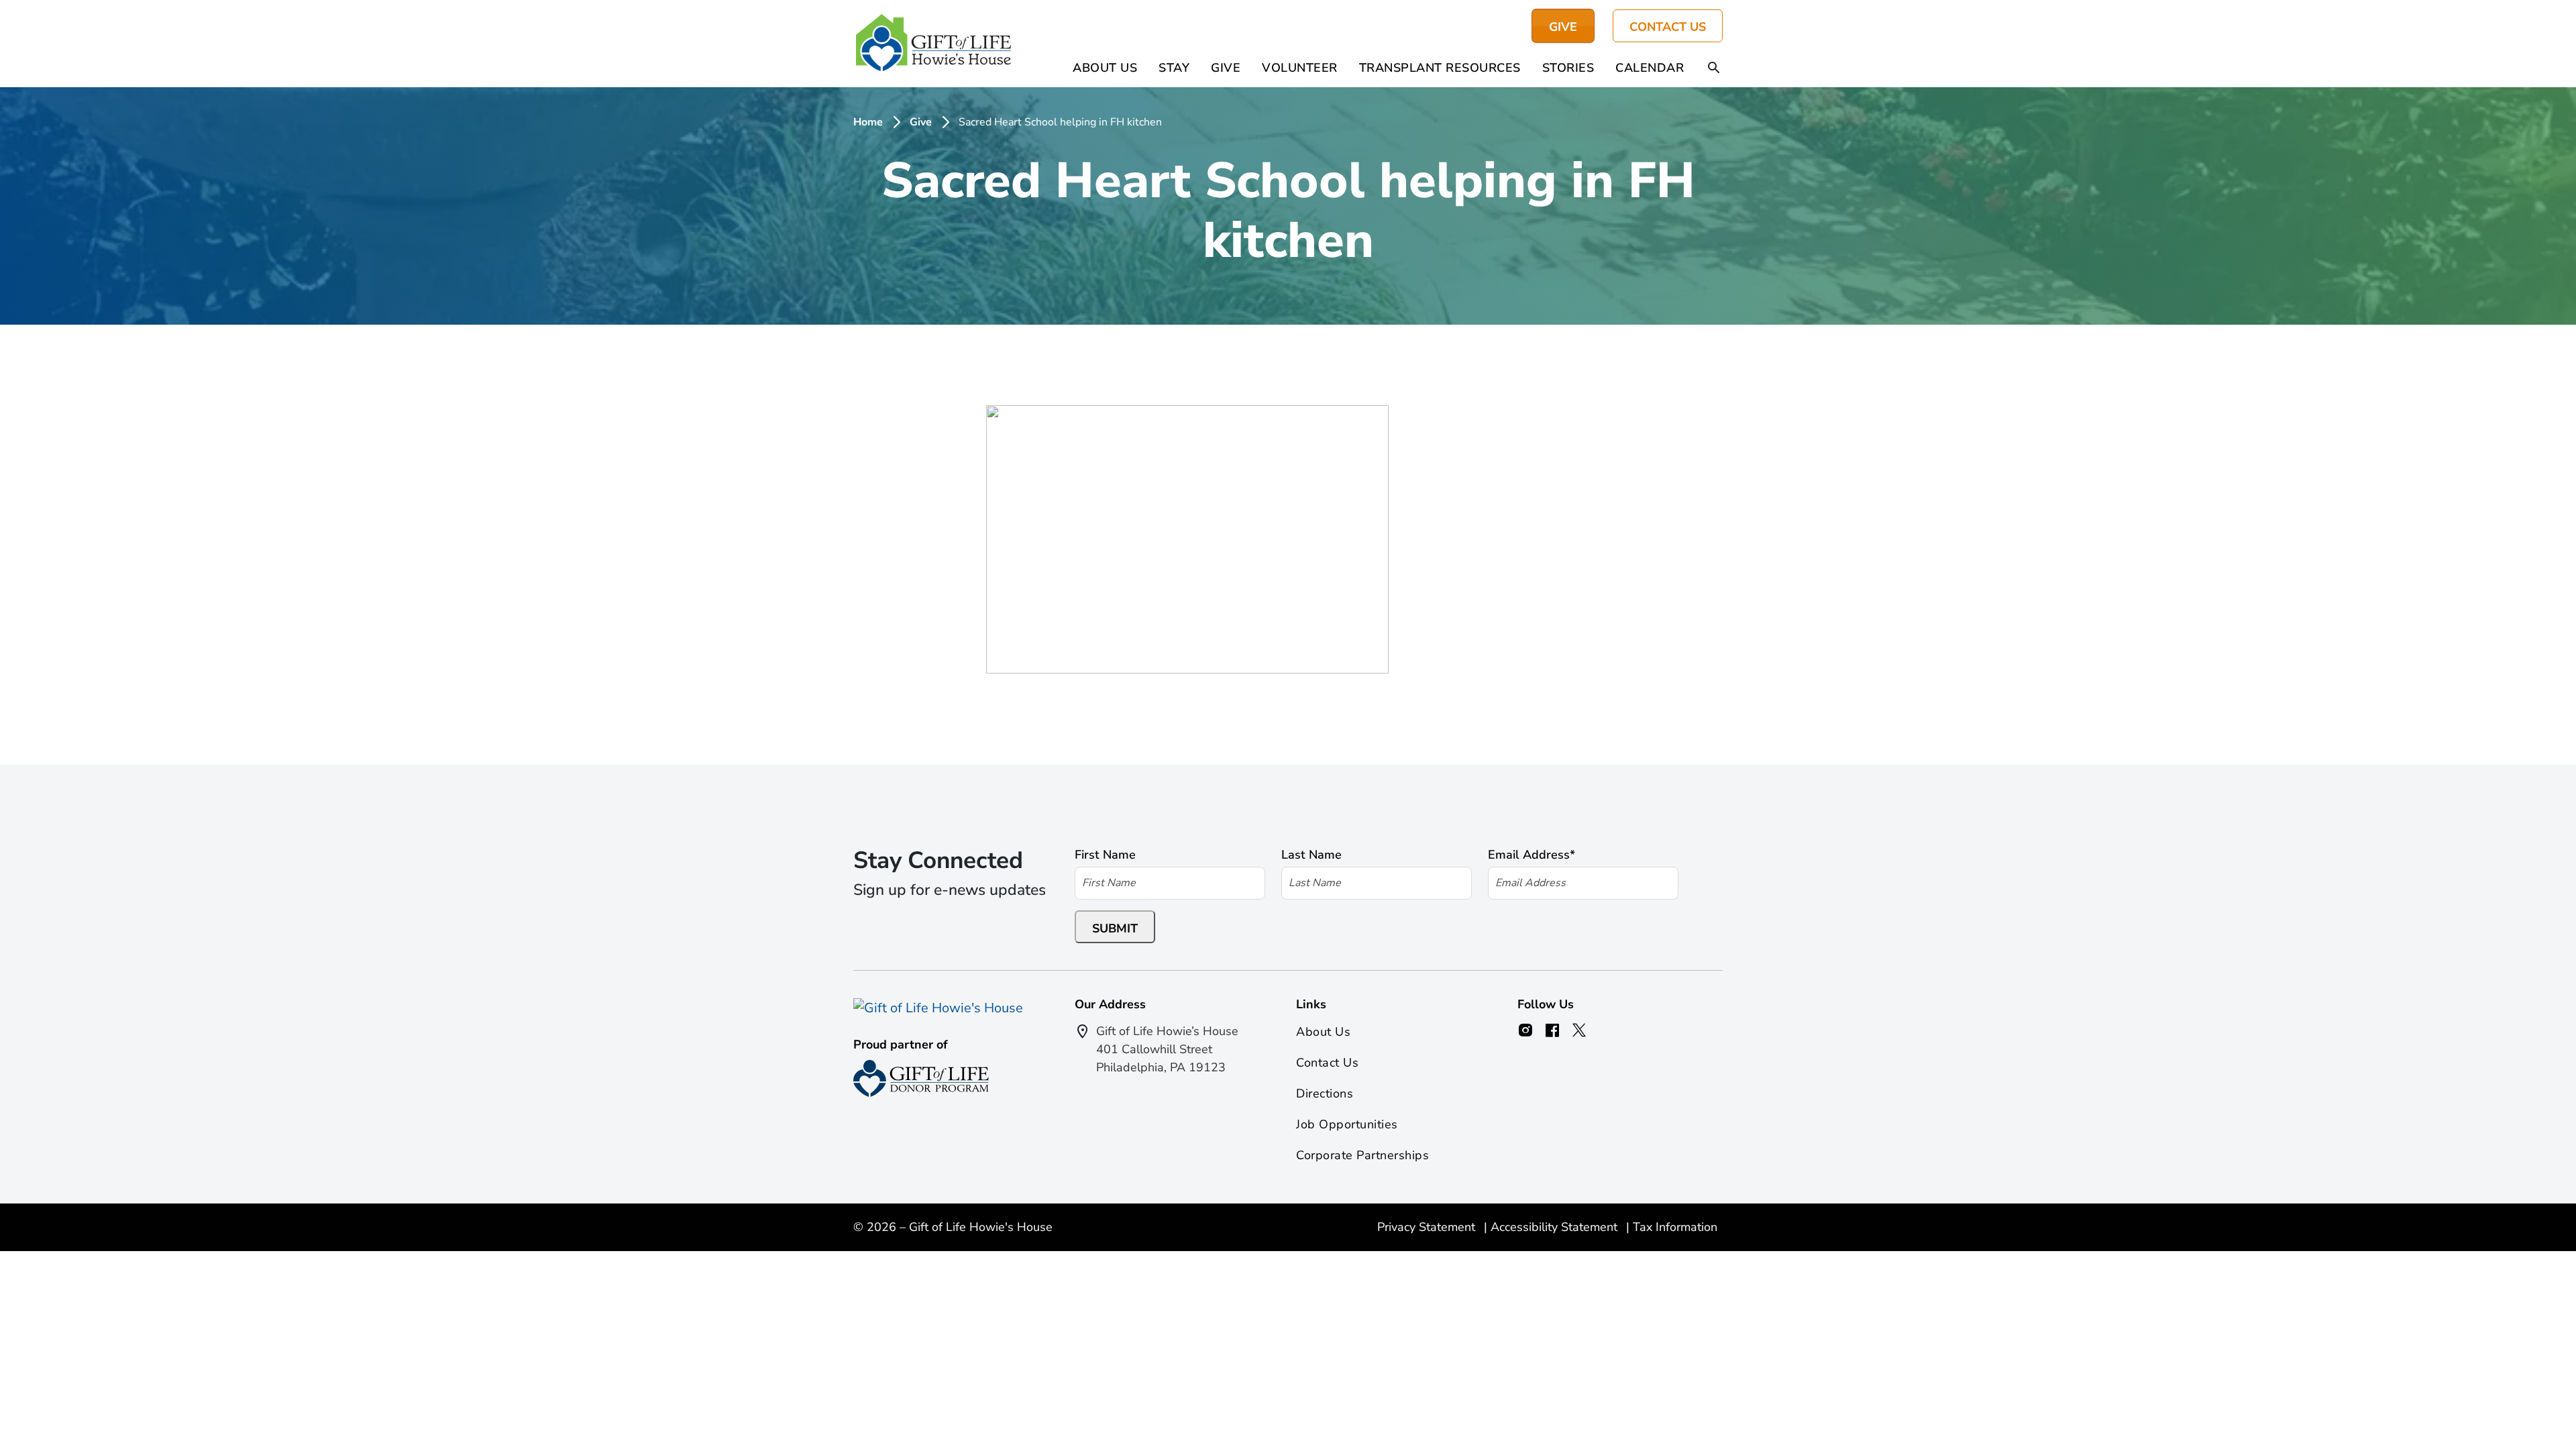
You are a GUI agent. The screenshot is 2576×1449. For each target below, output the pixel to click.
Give (1226, 68)
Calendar (1650, 68)
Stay (1174, 68)
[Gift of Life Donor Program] (921, 1078)
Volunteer (1300, 68)
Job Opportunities (1347, 1124)
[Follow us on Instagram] (1525, 1030)
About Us (1105, 68)
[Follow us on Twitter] (1579, 1030)
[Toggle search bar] (1714, 68)
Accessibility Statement (1556, 1227)
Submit (1115, 928)
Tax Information (1675, 1227)
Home (868, 122)
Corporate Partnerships (1362, 1155)
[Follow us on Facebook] (1552, 1030)
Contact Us (1668, 27)
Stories (1568, 68)
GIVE (1563, 27)
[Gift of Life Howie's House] (933, 44)
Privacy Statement (1428, 1227)
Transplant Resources (1440, 68)
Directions (1325, 1093)
